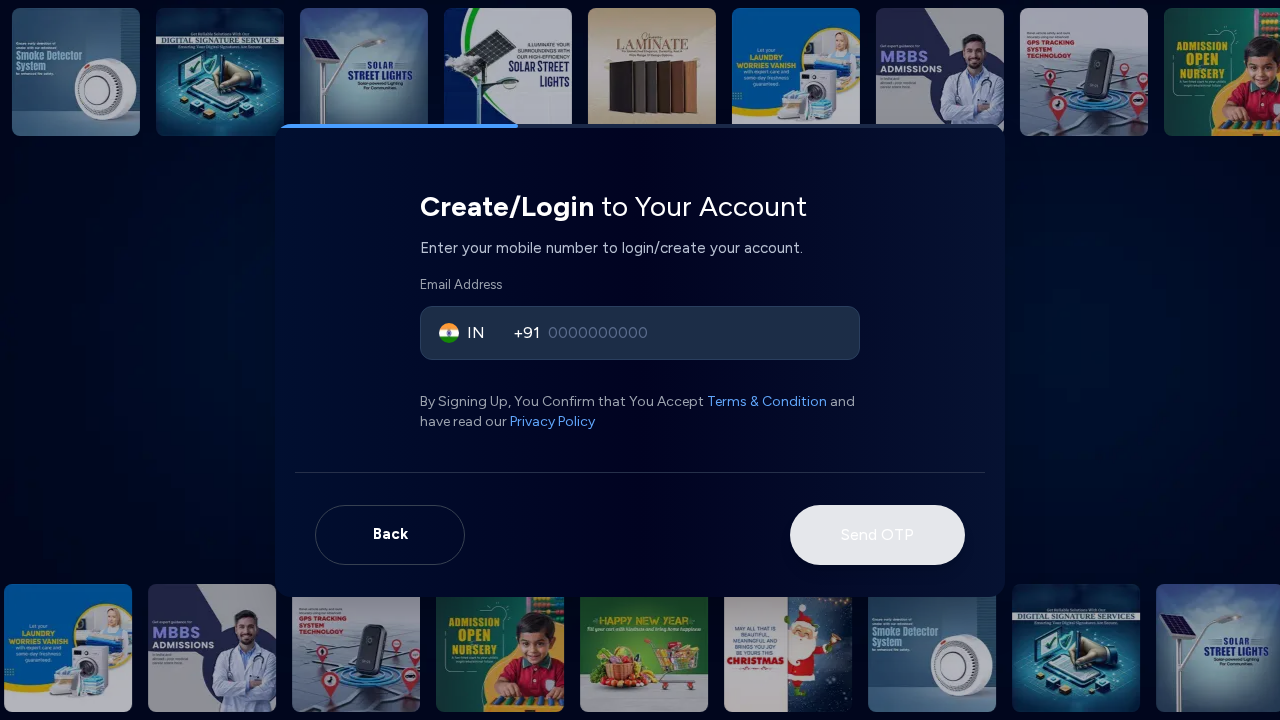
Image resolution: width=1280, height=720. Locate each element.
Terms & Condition (767, 401)
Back (390, 534)
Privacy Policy (552, 421)
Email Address (461, 284)
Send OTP (877, 534)
